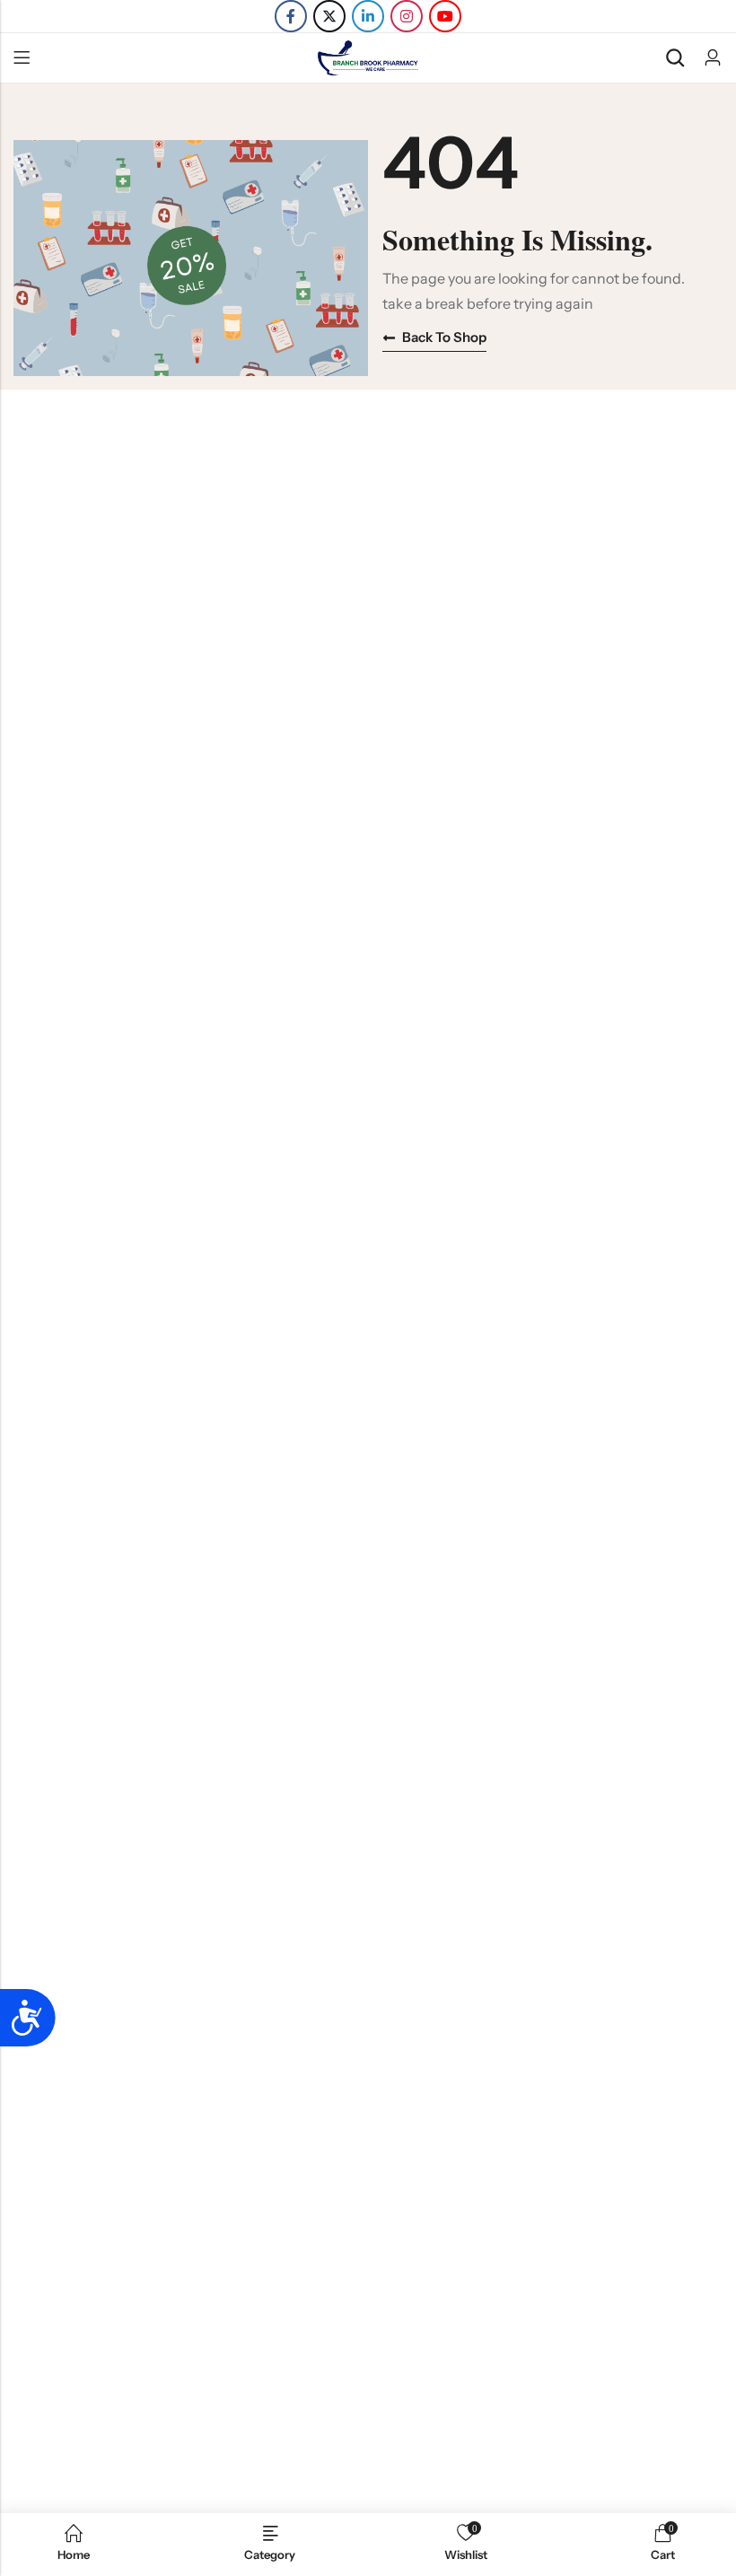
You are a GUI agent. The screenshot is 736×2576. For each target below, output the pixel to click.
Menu (22, 58)
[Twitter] (329, 16)
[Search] (675, 58)
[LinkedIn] (368, 16)
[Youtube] (445, 16)
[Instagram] (407, 16)
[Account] (713, 58)
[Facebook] (291, 16)
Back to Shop (444, 337)
